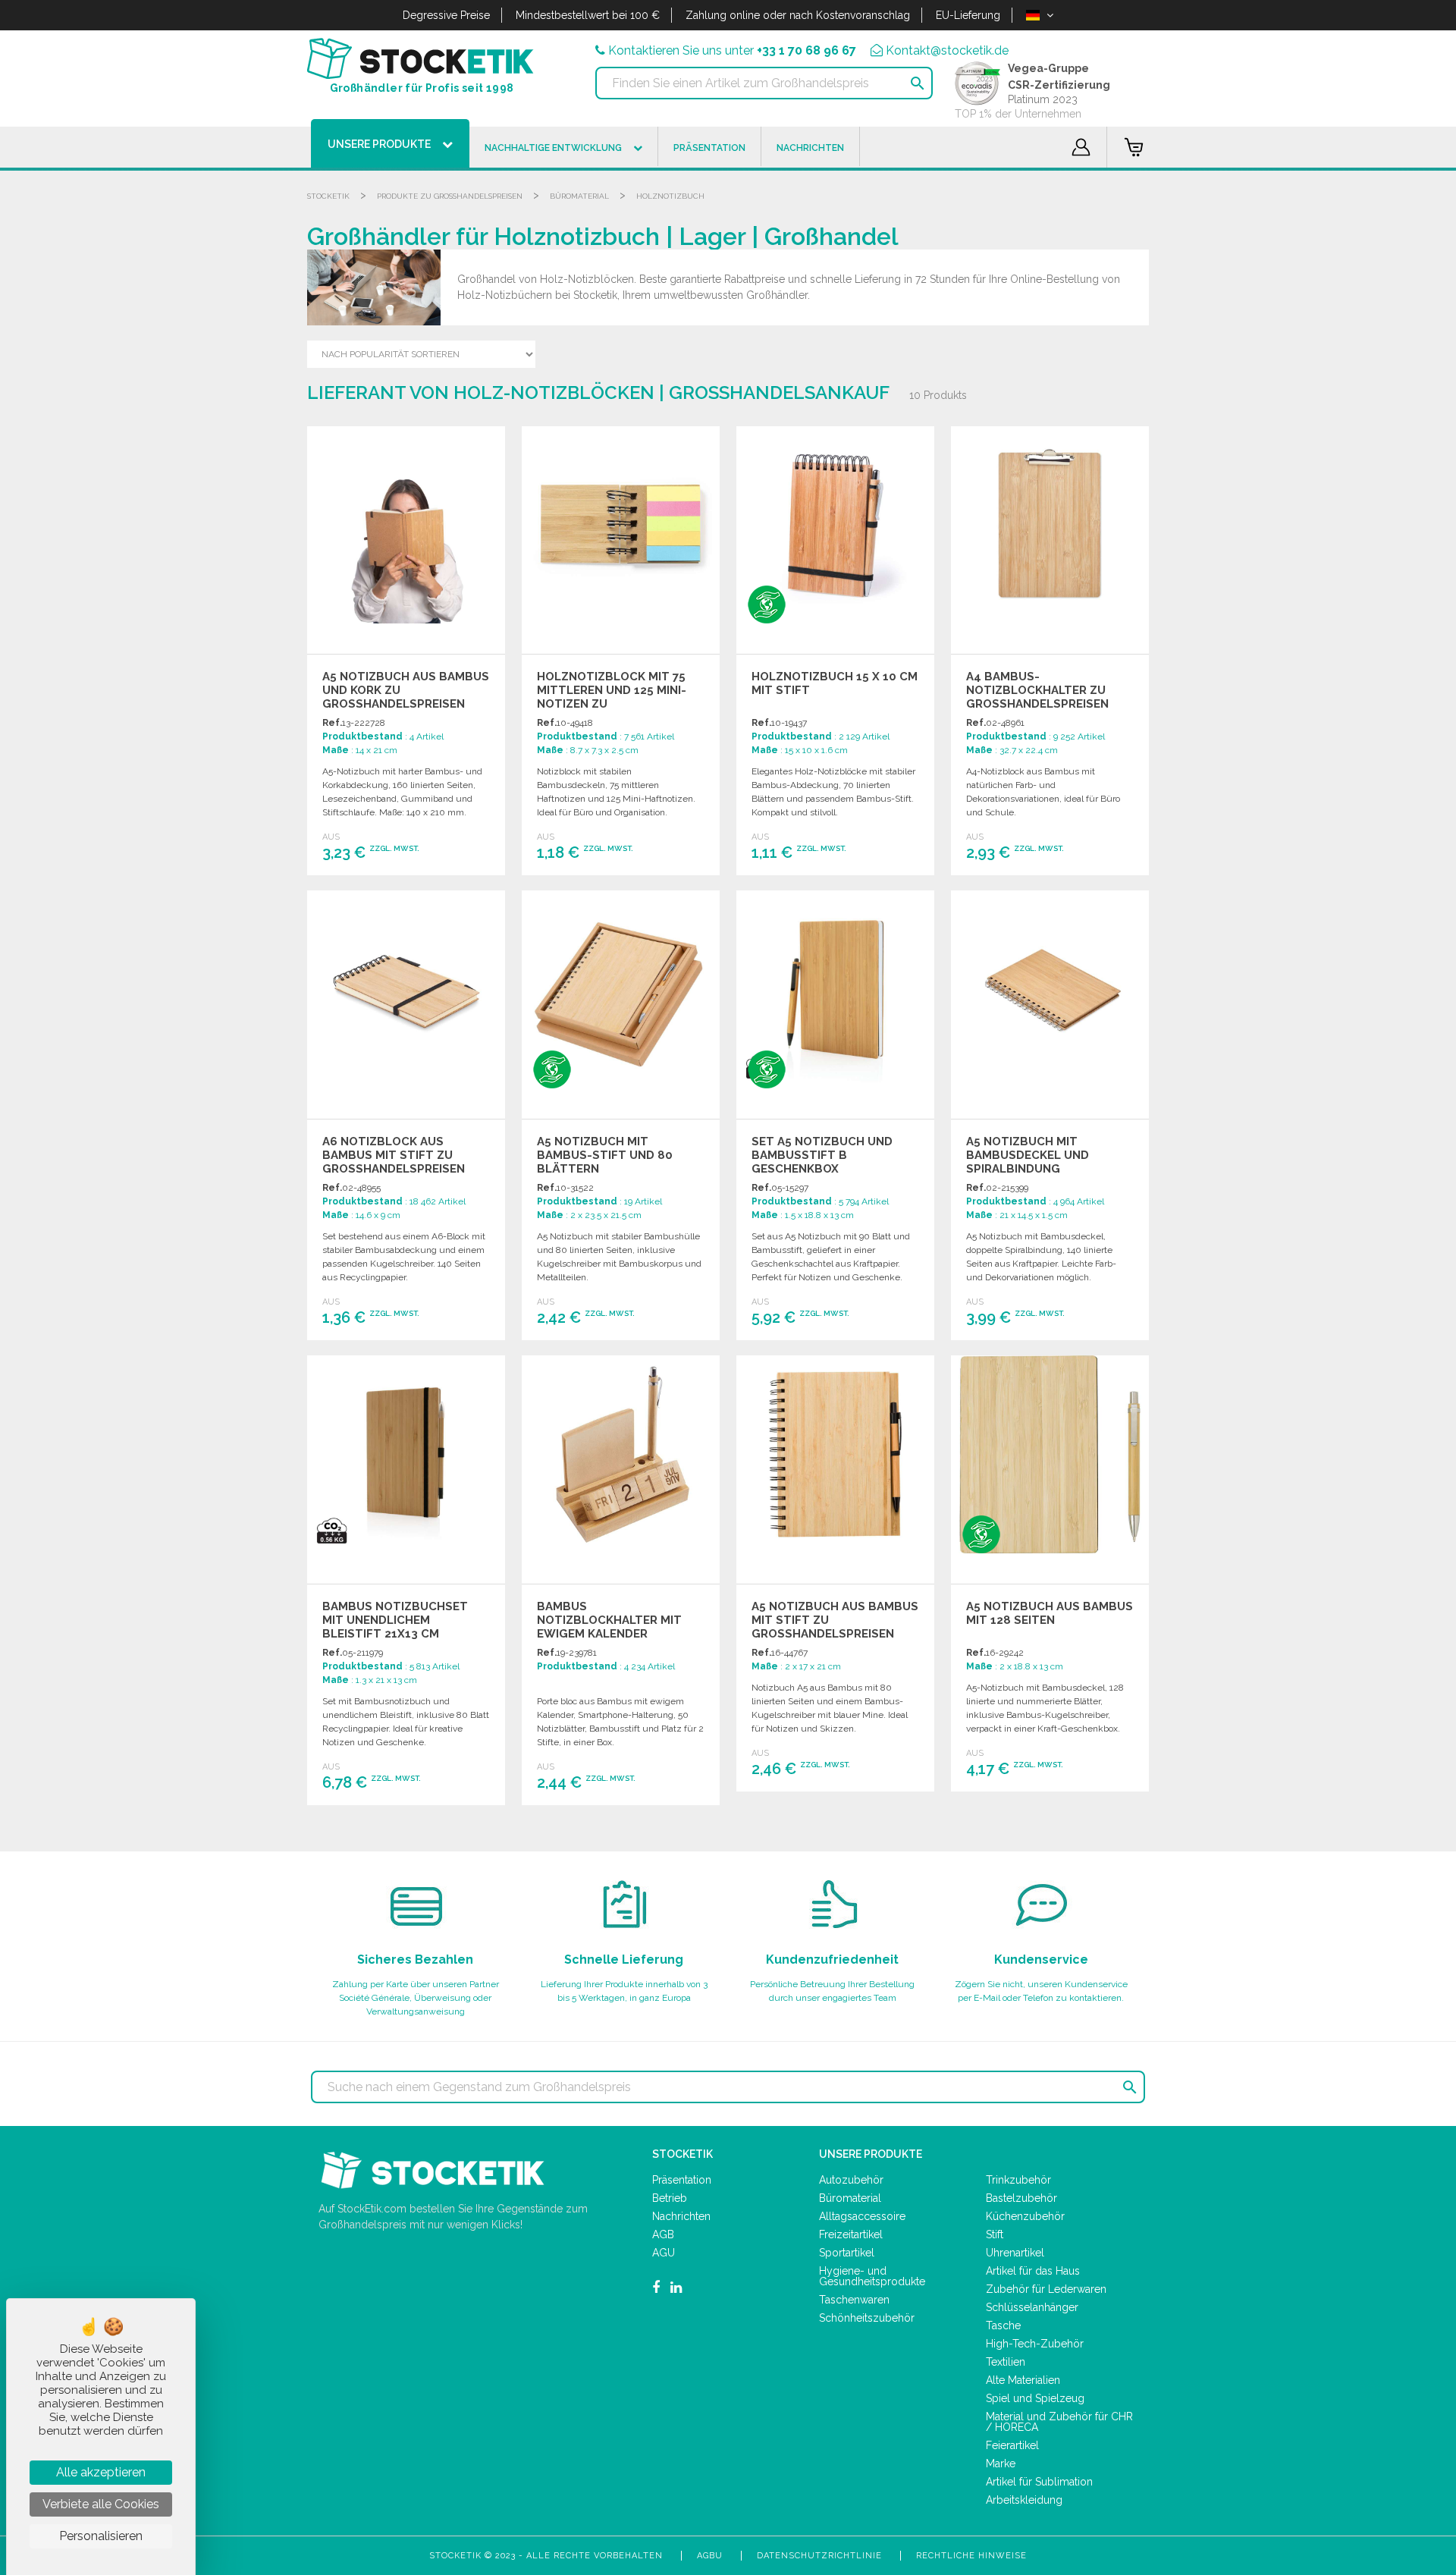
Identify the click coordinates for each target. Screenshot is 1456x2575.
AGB (663, 2234)
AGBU (710, 2556)
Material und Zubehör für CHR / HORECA (1059, 2422)
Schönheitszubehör (867, 2318)
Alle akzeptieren (101, 2472)
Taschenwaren (854, 2300)
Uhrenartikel (1015, 2253)
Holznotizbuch (670, 196)
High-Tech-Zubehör (1035, 2344)
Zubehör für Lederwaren (1046, 2289)
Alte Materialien (1023, 2380)
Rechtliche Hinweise (971, 2556)
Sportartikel (847, 2253)
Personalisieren (101, 2536)
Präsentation (682, 2180)
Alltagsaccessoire (862, 2216)
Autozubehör (851, 2180)
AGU (664, 2253)
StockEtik (328, 196)
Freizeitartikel (851, 2234)
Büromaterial (579, 196)
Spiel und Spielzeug (1035, 2398)
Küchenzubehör (1025, 2216)
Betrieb (670, 2198)
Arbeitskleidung (1024, 2500)
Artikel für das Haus (1033, 2271)
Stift (995, 2234)
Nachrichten (681, 2216)
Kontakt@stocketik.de (947, 50)
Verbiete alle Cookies (101, 2504)
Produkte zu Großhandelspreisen (450, 196)
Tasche (1003, 2325)
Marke (1001, 2464)
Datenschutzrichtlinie (819, 2556)
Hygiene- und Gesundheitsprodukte (872, 2276)
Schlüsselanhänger (1032, 2307)
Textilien (1006, 2362)
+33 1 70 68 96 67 (806, 50)
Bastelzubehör (1021, 2198)
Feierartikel (1012, 2445)
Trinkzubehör (1018, 2180)
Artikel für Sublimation (1039, 2482)
